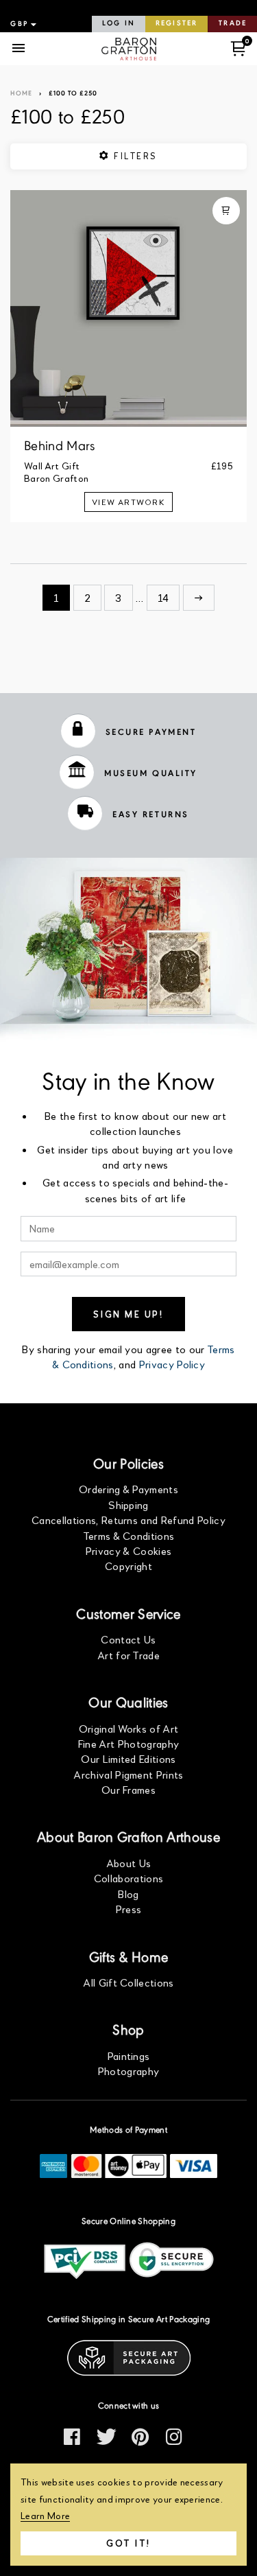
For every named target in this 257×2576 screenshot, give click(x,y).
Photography (129, 2071)
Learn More (45, 2515)
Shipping (128, 1504)
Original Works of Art (129, 1728)
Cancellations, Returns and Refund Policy (128, 1520)
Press (129, 1909)
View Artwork (128, 502)
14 (163, 597)
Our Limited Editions (128, 1758)
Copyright (128, 1566)
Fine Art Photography (128, 1743)
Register (176, 24)
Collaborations (128, 1878)
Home (21, 94)
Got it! (128, 2543)
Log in (119, 24)
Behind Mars (60, 447)
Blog (128, 1894)
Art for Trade (128, 1655)
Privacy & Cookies (128, 1550)
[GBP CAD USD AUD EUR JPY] (22, 24)
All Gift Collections (128, 1982)
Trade (233, 24)
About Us (129, 1863)
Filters (134, 156)
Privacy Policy (172, 1364)
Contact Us (128, 1639)
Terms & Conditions (129, 1535)
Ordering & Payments (128, 1489)
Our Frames (128, 1789)
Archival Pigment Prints (128, 1774)
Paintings (129, 2056)
